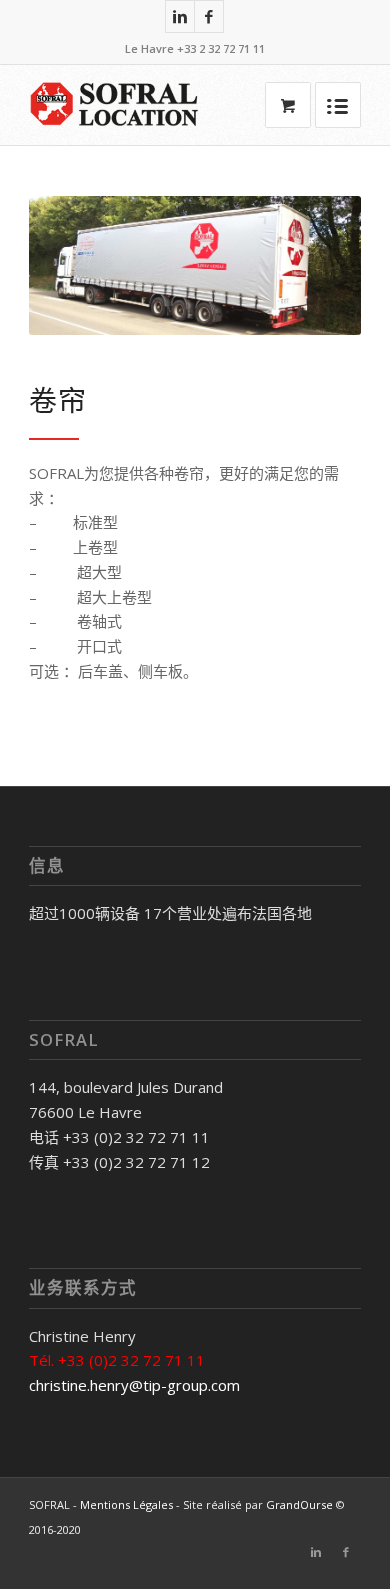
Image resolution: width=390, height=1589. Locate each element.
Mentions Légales (126, 1504)
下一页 (316, 266)
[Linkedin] (180, 16)
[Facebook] (209, 16)
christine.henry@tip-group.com (134, 1385)
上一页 (74, 266)
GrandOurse (299, 1504)
